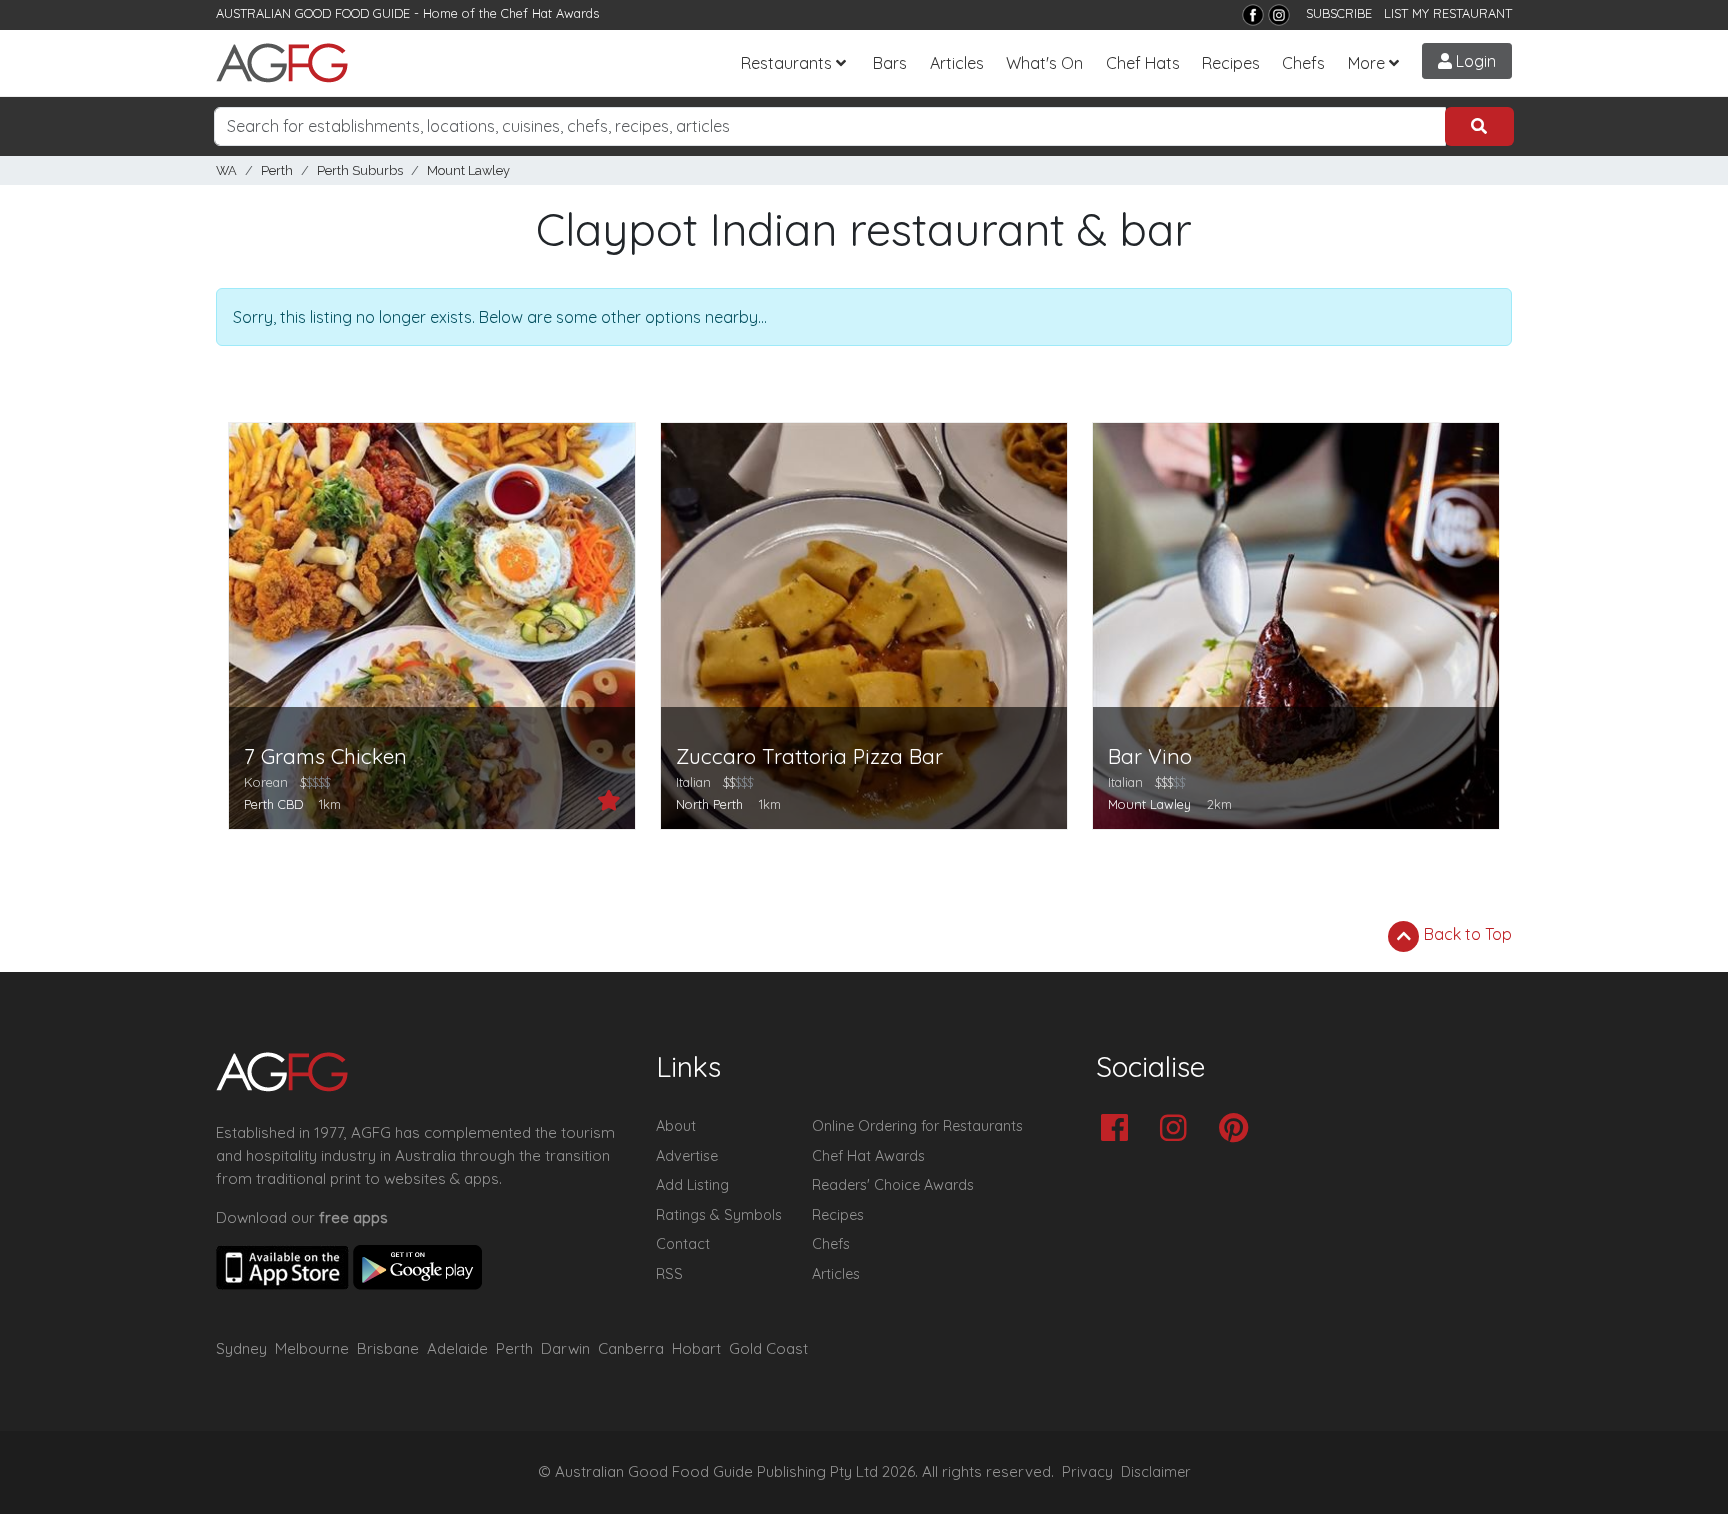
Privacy (1087, 1472)
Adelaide (457, 1348)
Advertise (687, 1156)
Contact (683, 1244)
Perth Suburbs (360, 170)
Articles (957, 63)
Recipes (1231, 63)
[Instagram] (1279, 15)
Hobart (696, 1348)
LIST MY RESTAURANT (1448, 13)
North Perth (709, 804)
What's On (1044, 63)
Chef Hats (1143, 63)
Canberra (631, 1348)
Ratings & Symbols (719, 1215)
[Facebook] (1253, 15)
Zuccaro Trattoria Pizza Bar (809, 756)
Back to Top (1466, 934)
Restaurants (786, 63)
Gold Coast (768, 1348)
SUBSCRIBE (1339, 13)
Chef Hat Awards (550, 13)
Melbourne (312, 1348)
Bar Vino (1150, 756)
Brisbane (388, 1348)
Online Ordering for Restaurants (917, 1126)
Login (1474, 61)
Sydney (241, 1348)
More (1366, 63)
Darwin (565, 1348)
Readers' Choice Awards (893, 1185)
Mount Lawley (468, 170)
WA (226, 170)
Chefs (1303, 63)
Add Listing (692, 1185)
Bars (890, 63)
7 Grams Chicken (325, 756)
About (676, 1126)
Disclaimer (1156, 1472)
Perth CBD (273, 804)
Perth (277, 170)
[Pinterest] (1238, 1129)
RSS (669, 1274)
